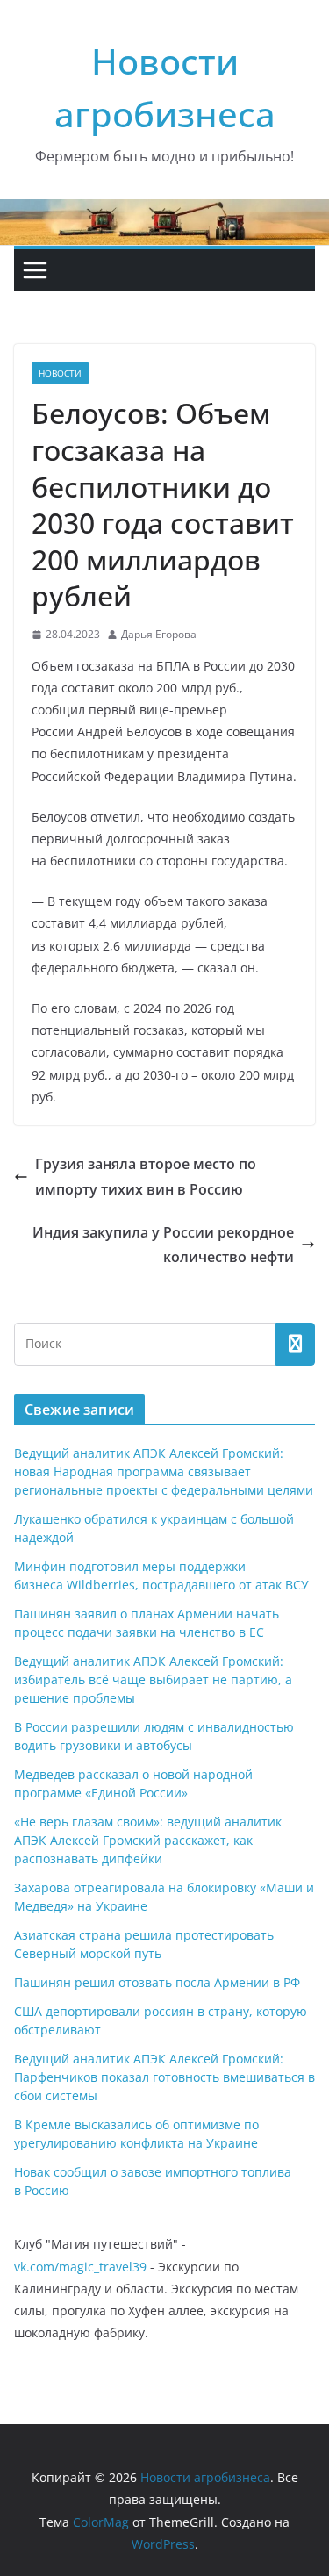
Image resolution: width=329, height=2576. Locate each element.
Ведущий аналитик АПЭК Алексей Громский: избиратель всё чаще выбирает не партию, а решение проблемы (153, 1679)
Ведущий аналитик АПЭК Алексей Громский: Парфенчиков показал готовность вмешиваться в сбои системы (164, 2077)
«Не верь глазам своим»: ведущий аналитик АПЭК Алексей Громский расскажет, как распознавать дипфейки (148, 1840)
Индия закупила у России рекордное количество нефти (163, 1245)
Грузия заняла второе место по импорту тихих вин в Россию (146, 1177)
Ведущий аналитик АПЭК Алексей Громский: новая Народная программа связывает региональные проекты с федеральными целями (164, 1471)
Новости (60, 373)
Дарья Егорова (159, 634)
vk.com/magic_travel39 (80, 2267)
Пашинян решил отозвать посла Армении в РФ (157, 1982)
